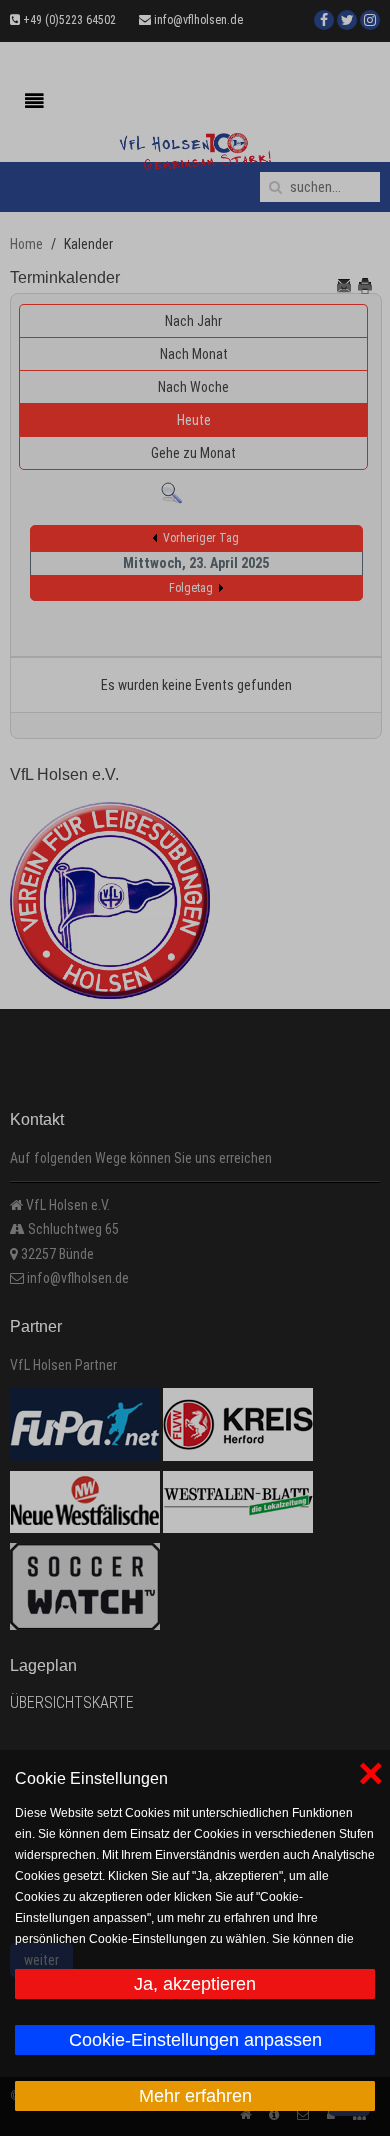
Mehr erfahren (195, 2096)
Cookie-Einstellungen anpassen (195, 2040)
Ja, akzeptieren (195, 1984)
